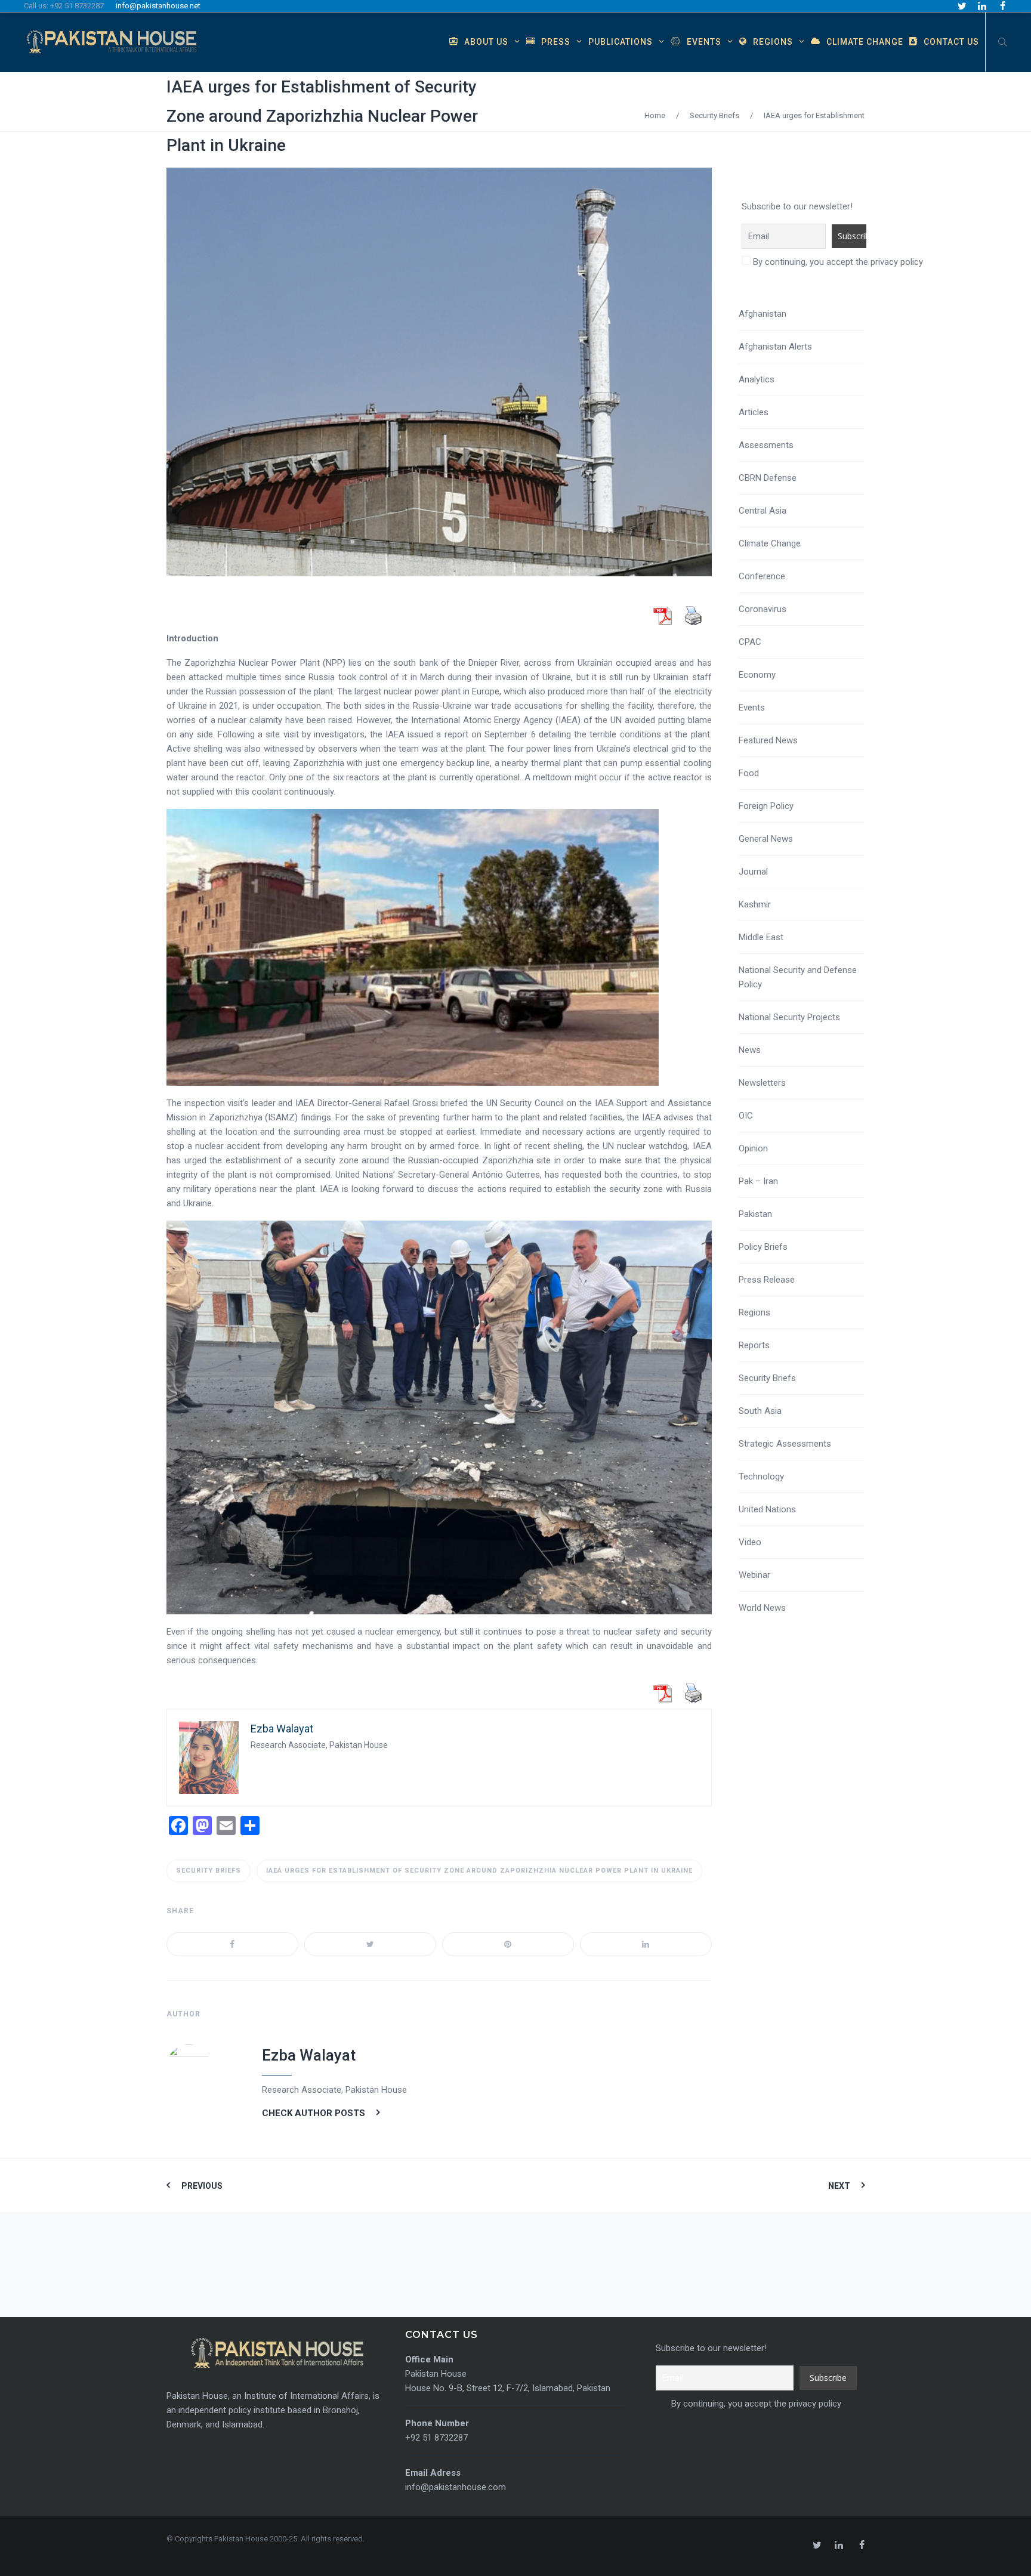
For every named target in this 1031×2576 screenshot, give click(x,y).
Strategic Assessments (785, 1444)
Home (655, 115)
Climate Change (770, 543)
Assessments (766, 445)
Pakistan (755, 1214)
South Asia (760, 1411)
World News (762, 1608)
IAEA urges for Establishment (814, 115)
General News (766, 839)
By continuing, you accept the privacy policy (837, 262)
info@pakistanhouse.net (158, 6)
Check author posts (314, 2113)
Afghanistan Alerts (775, 347)
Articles (754, 412)
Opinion (753, 1148)
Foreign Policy (766, 806)
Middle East (761, 937)
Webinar (754, 1575)
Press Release (767, 1280)
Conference (762, 576)
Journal (753, 872)
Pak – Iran (758, 1181)
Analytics (757, 379)
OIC (746, 1116)
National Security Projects (789, 1017)
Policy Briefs (763, 1247)
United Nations (767, 1509)
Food (749, 773)
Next (839, 2186)
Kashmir (755, 904)
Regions (754, 1312)
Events (752, 708)
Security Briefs (714, 115)
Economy (757, 675)
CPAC (750, 642)
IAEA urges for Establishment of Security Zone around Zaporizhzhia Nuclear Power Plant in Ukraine (322, 116)
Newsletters (762, 1083)
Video (750, 1542)
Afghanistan (763, 314)
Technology (761, 1477)
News (750, 1050)
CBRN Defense (768, 478)
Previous (202, 2186)
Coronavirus (763, 609)
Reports (754, 1345)
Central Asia (763, 511)
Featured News (768, 740)
